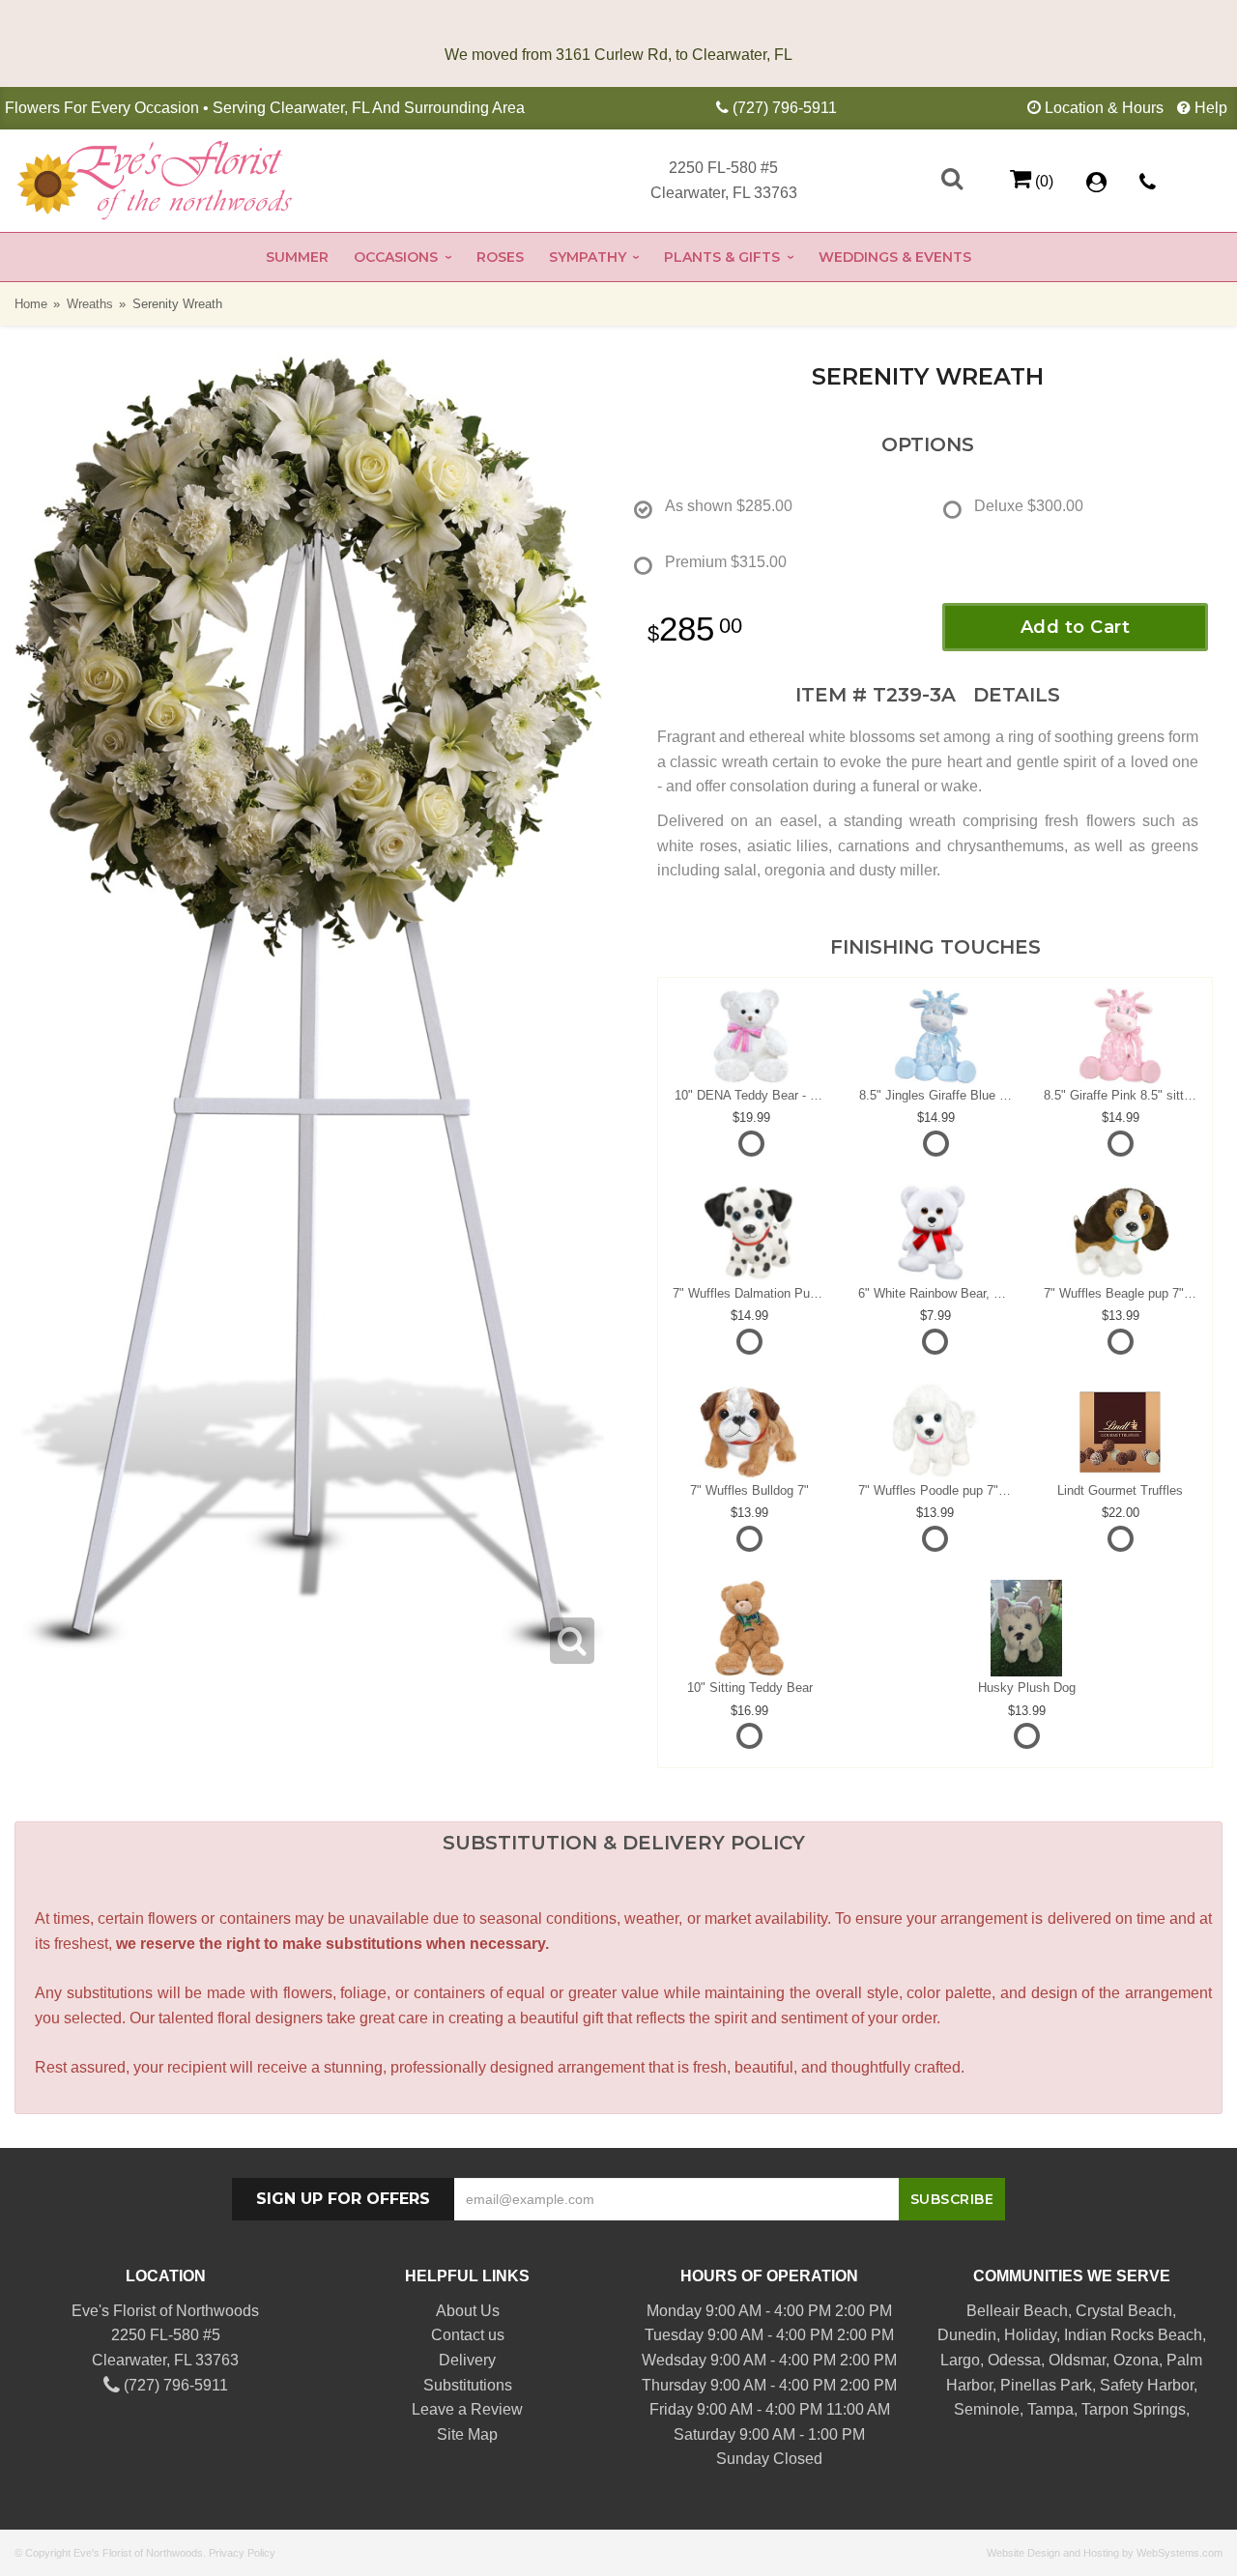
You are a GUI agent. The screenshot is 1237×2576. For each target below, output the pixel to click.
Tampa (1050, 2409)
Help (1211, 108)
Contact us (468, 2335)
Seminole (987, 2409)
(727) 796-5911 (785, 108)
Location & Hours (1104, 108)
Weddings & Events (895, 257)
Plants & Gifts (722, 257)
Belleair (993, 2311)
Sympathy (588, 257)
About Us (468, 2311)
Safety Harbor (1147, 2385)
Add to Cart (1076, 627)
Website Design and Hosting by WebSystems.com (1105, 2553)
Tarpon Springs (1134, 2409)
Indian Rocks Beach (1133, 2335)
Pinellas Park (1046, 2385)
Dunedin (967, 2335)
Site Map (467, 2434)
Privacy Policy (242, 2553)
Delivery (467, 2360)
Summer (297, 257)
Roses (500, 257)
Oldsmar (1077, 2360)
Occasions (396, 257)
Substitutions (468, 2385)
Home (31, 304)
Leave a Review (467, 2409)
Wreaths (90, 304)
